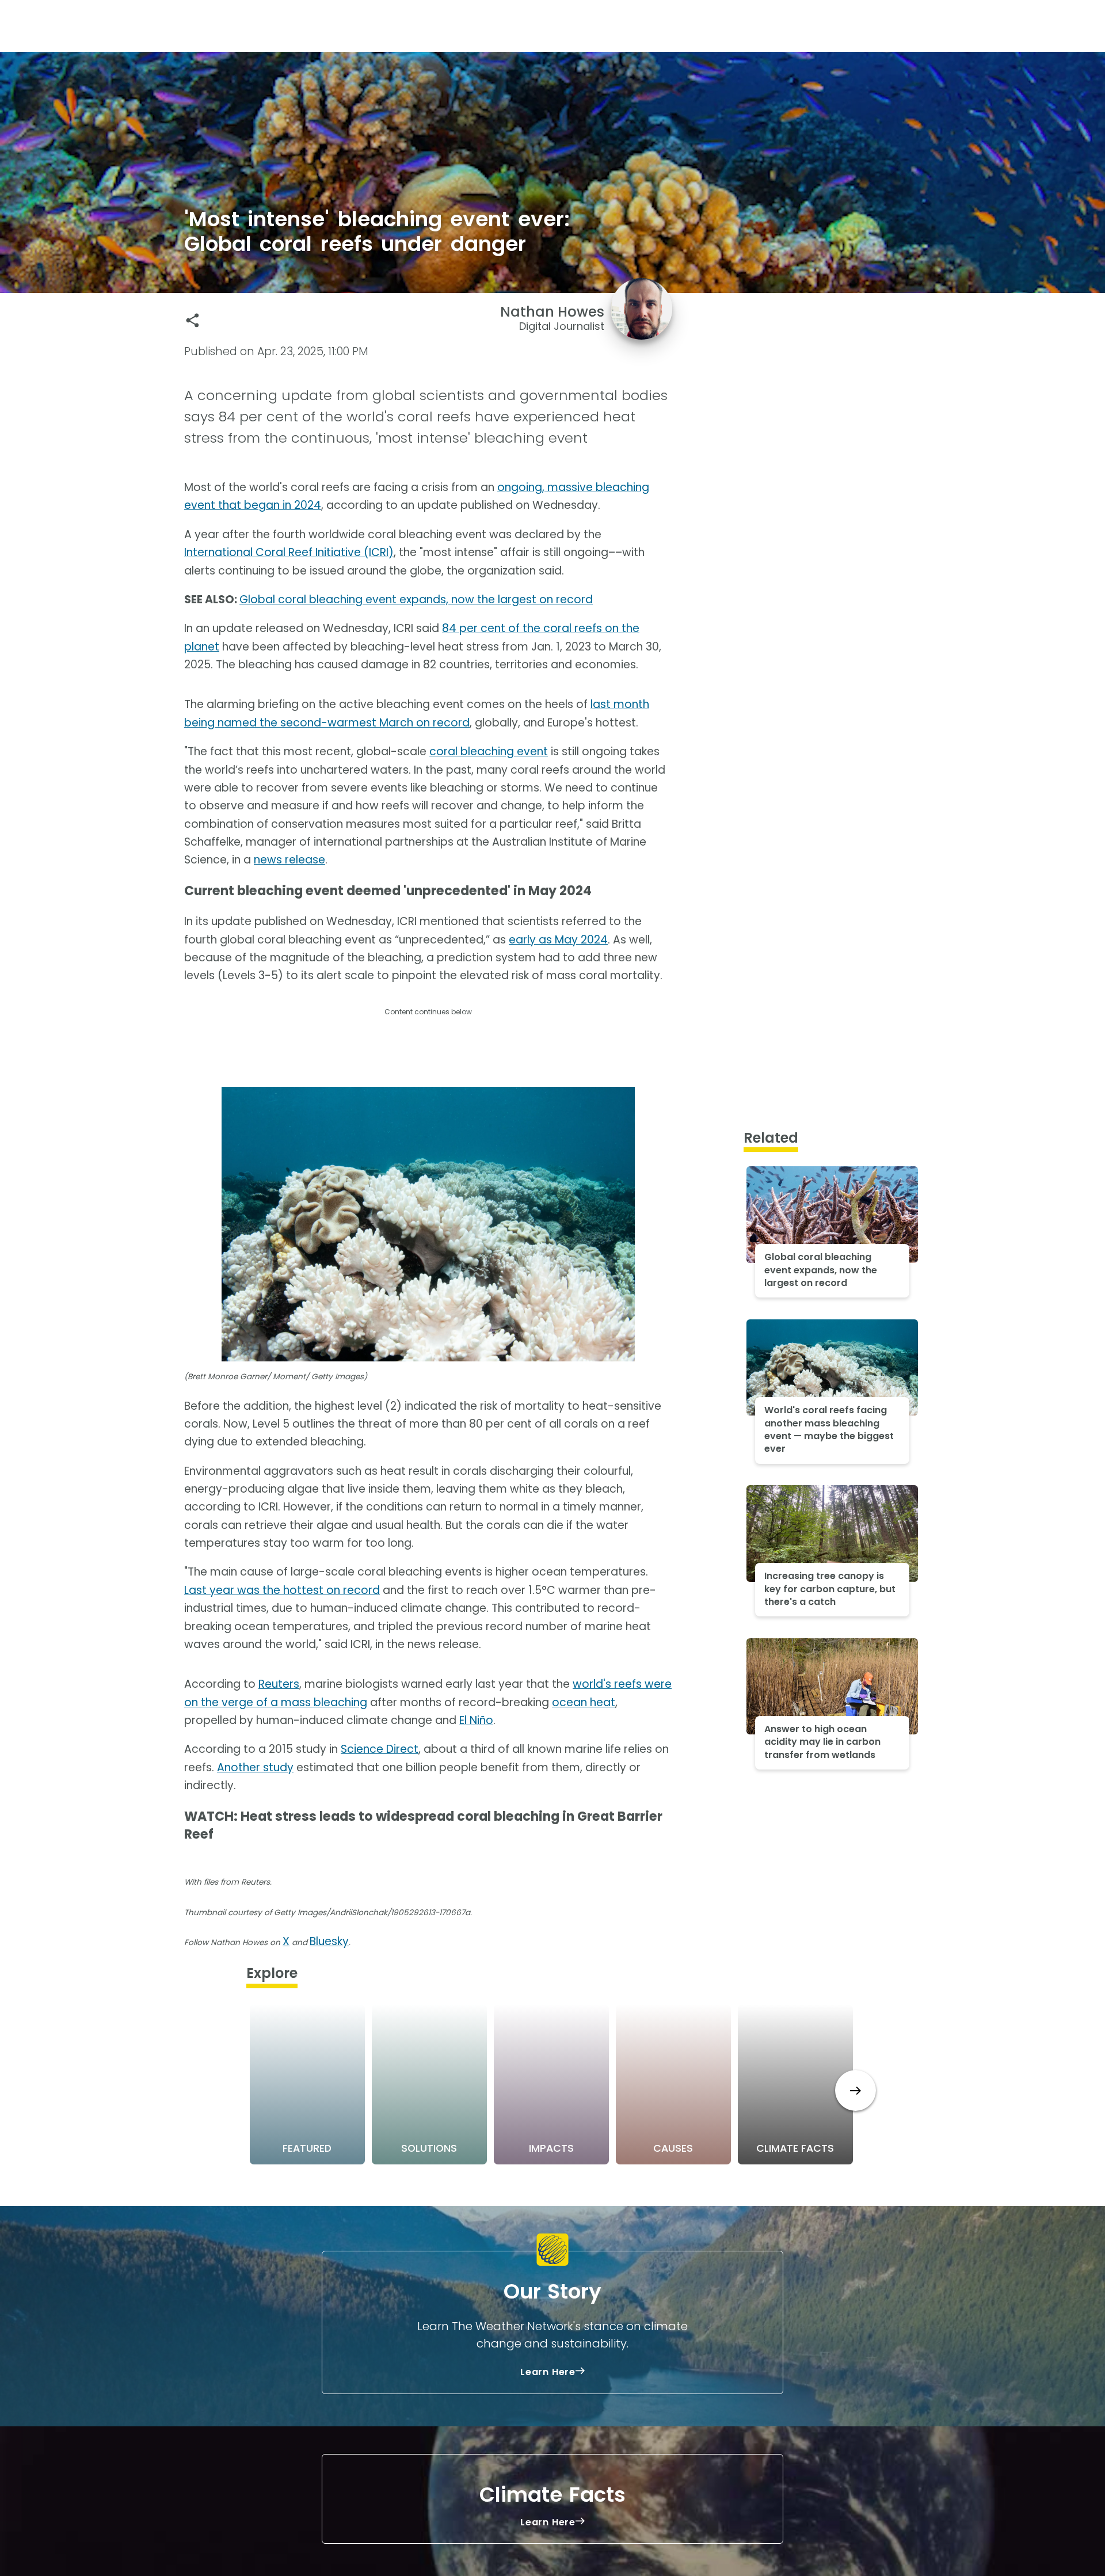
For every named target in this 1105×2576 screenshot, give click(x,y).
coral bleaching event (489, 752)
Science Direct (380, 1749)
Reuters (279, 1684)
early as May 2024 (558, 940)
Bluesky (329, 1941)
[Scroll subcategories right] (856, 2090)
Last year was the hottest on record (282, 1590)
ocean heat (584, 1702)
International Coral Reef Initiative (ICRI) (289, 552)
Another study (255, 1768)
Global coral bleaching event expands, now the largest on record (416, 600)
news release (289, 860)
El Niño (476, 1720)
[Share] (193, 320)
